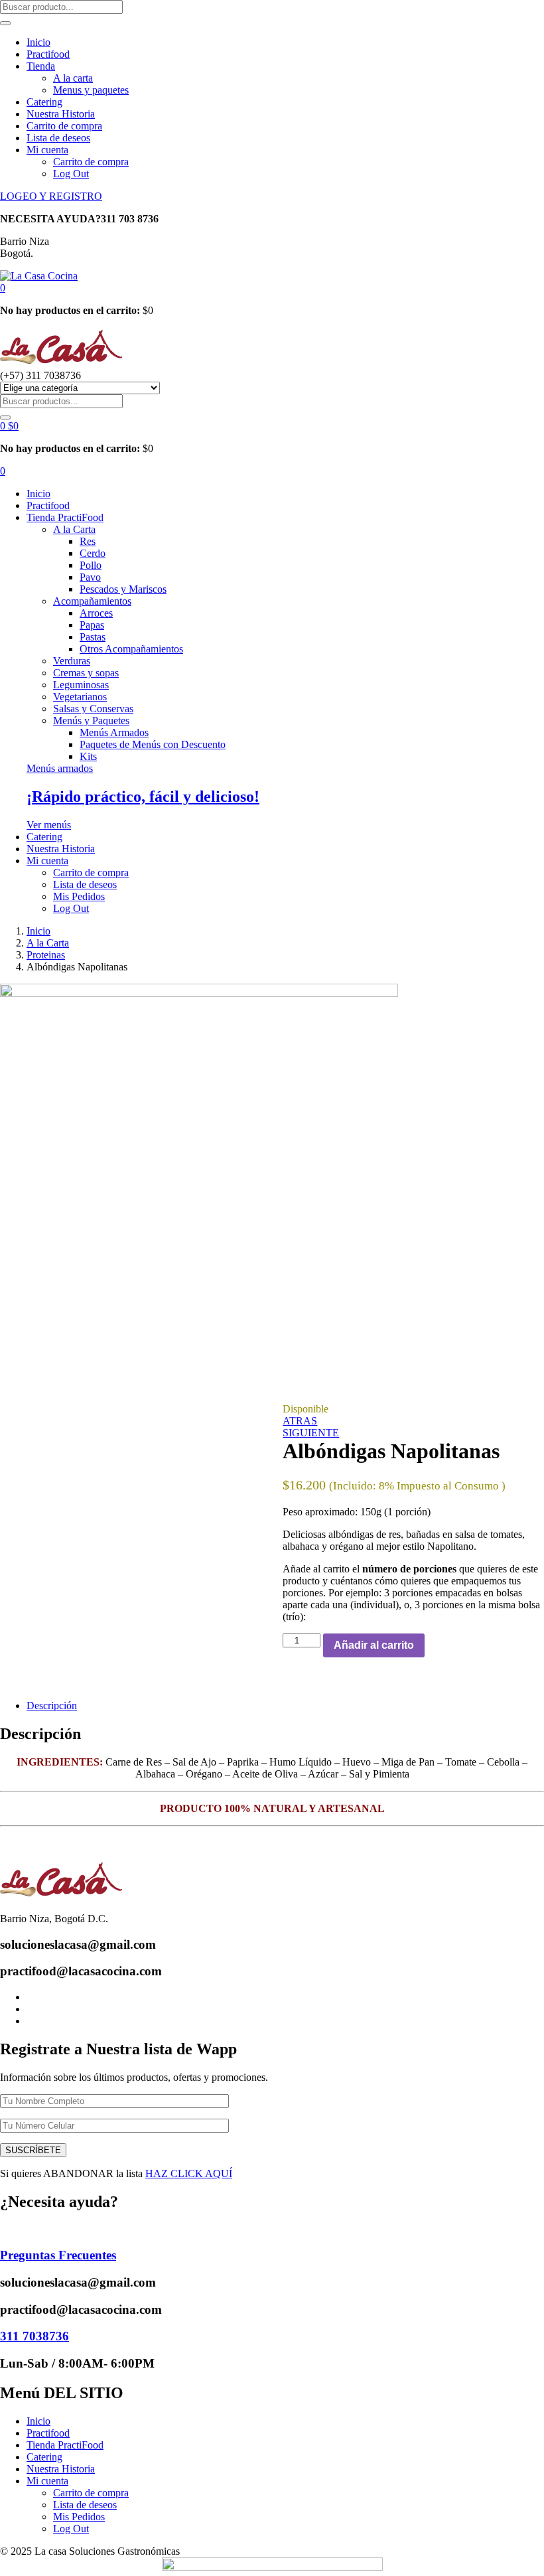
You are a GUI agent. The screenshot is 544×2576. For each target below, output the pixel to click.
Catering (44, 102)
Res (88, 541)
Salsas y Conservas (93, 709)
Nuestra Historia (61, 114)
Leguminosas (81, 685)
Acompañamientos (92, 601)
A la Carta (74, 529)
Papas (92, 625)
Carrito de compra (64, 126)
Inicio (38, 42)
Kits (88, 756)
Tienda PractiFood (65, 517)
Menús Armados (114, 732)
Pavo (90, 577)
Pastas (93, 637)
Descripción (52, 1705)
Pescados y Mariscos (123, 589)
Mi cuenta (47, 150)
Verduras (72, 661)
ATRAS (300, 1421)
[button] (3, 288)
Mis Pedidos (79, 896)
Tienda (41, 66)
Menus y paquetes (91, 90)
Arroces (96, 613)
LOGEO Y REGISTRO (51, 196)
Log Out (71, 174)
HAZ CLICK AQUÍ (189, 2173)
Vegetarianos (80, 697)
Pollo (91, 565)
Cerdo (93, 553)
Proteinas (46, 955)
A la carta (73, 78)
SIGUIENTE (311, 1433)
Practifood (48, 54)
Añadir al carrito (374, 1645)
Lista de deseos (58, 138)
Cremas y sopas (86, 673)
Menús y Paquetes (91, 720)
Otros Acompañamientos (131, 649)
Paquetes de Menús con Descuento (153, 744)
